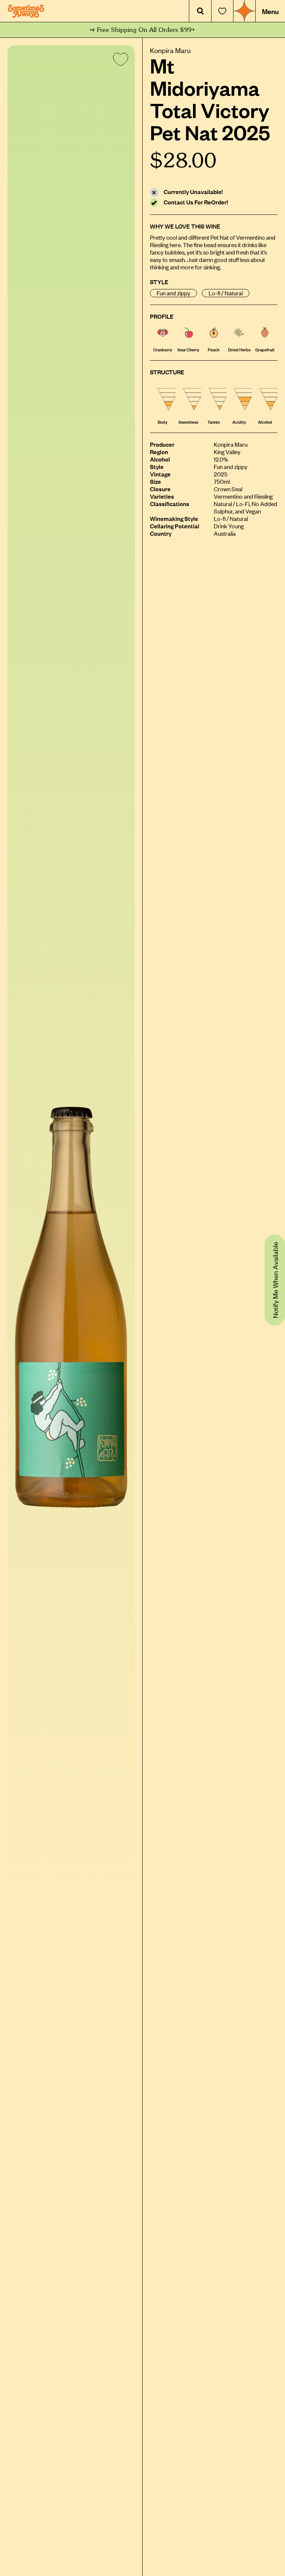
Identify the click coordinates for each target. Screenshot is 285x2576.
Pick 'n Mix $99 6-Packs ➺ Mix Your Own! (143, 30)
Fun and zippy (173, 293)
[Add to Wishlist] (119, 61)
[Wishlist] (222, 11)
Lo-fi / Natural (226, 293)
